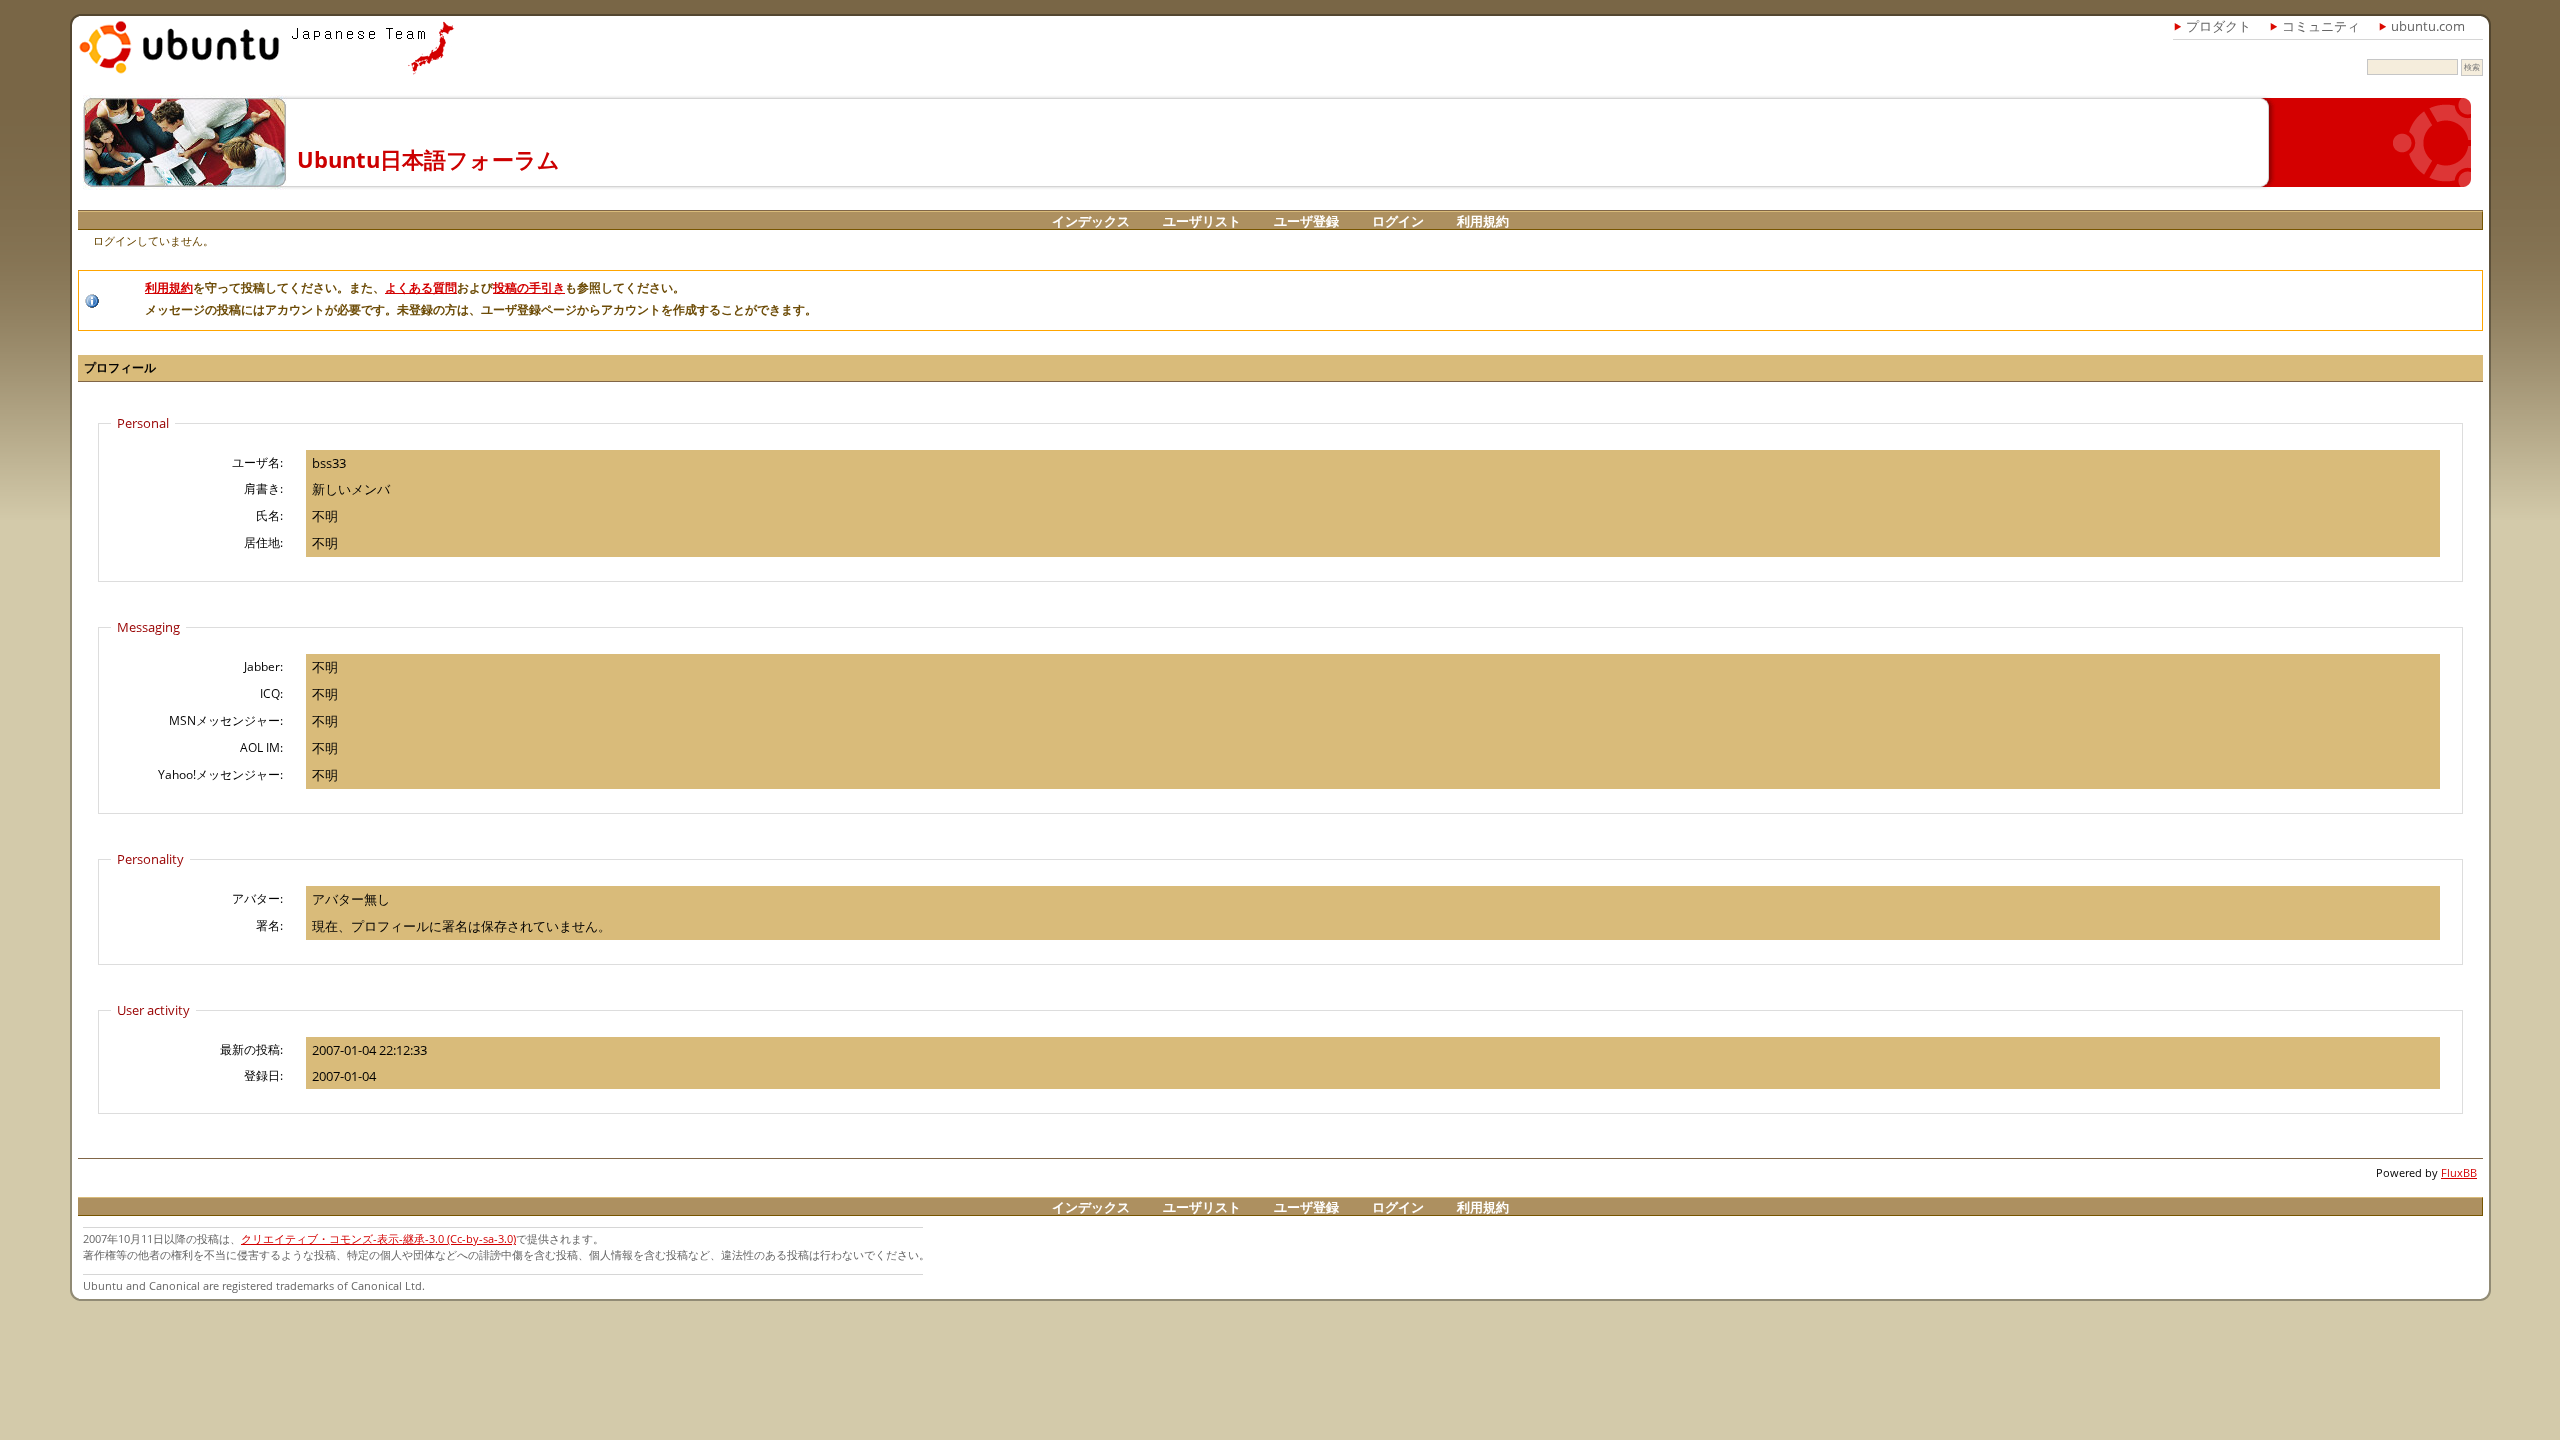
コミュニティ (2321, 26)
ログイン (1398, 221)
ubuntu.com (2428, 26)
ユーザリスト (1202, 221)
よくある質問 (421, 287)
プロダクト (2218, 26)
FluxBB (2459, 1172)
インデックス (1091, 221)
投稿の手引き (529, 287)
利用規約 (1483, 221)
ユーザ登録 (1306, 221)
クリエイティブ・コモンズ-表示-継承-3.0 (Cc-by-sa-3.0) (378, 1238)
